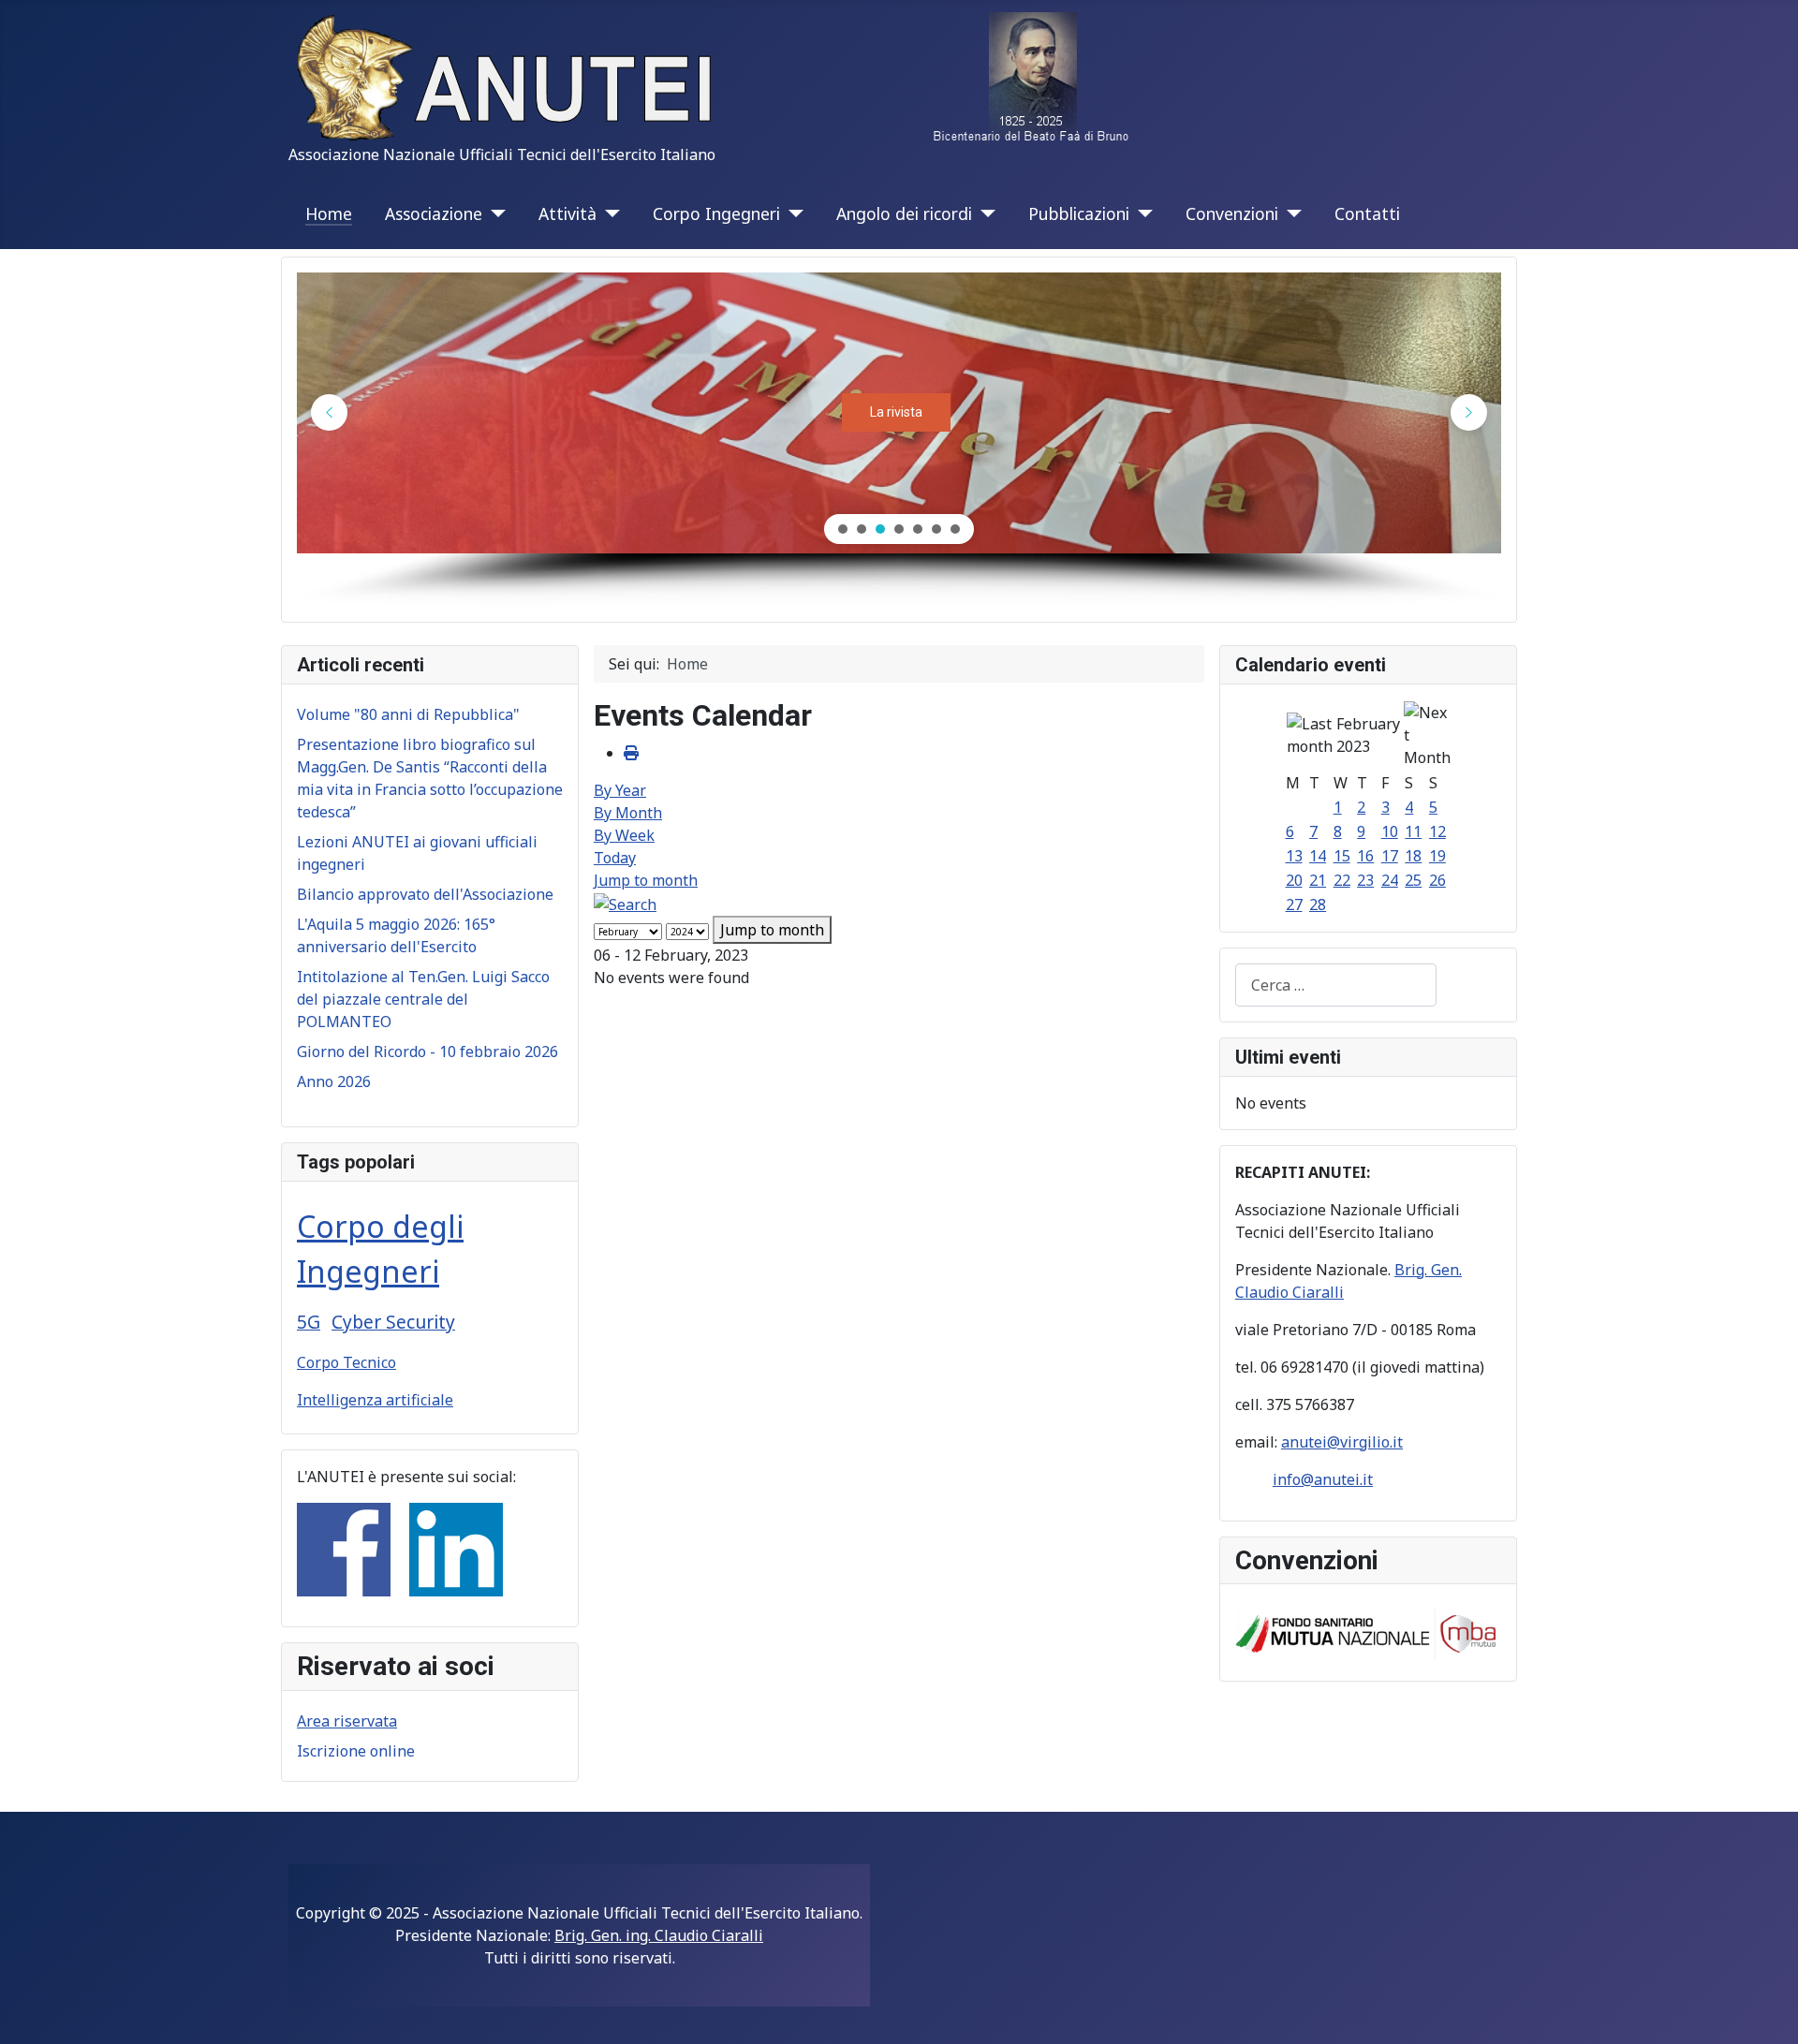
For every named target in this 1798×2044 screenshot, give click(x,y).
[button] (329, 412)
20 (1294, 880)
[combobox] (1336, 985)
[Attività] (608, 213)
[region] (899, 440)
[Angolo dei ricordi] (984, 213)
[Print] (631, 753)
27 (1294, 904)
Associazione (434, 213)
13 (1294, 856)
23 (1365, 880)
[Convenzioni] (1290, 213)
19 (1437, 856)
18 (1413, 856)
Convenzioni (1232, 213)
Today (615, 858)
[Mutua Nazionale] (1368, 1631)
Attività (567, 213)
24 (1390, 880)
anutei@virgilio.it (1342, 1442)
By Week (624, 835)
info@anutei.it (1323, 1479)
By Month (628, 813)
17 (1390, 856)
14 (1318, 856)
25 (1413, 880)
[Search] (625, 903)
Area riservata (347, 1721)
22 (1342, 880)
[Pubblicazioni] (1141, 213)
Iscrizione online (356, 1751)
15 (1342, 856)
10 (1390, 831)
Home (329, 213)
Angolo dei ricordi (904, 213)
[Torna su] (1765, 2009)
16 (1365, 856)
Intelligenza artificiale (375, 1400)
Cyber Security (393, 1322)
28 (1318, 904)
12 (1437, 831)
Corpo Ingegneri (716, 213)
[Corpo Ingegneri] (792, 213)
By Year (620, 790)
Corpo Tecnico (346, 1362)
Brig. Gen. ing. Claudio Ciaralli (659, 1935)
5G (309, 1322)
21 (1318, 880)
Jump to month (646, 880)
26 (1437, 880)
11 (1413, 831)
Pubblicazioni (1079, 213)
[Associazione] (494, 213)
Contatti (1367, 213)
